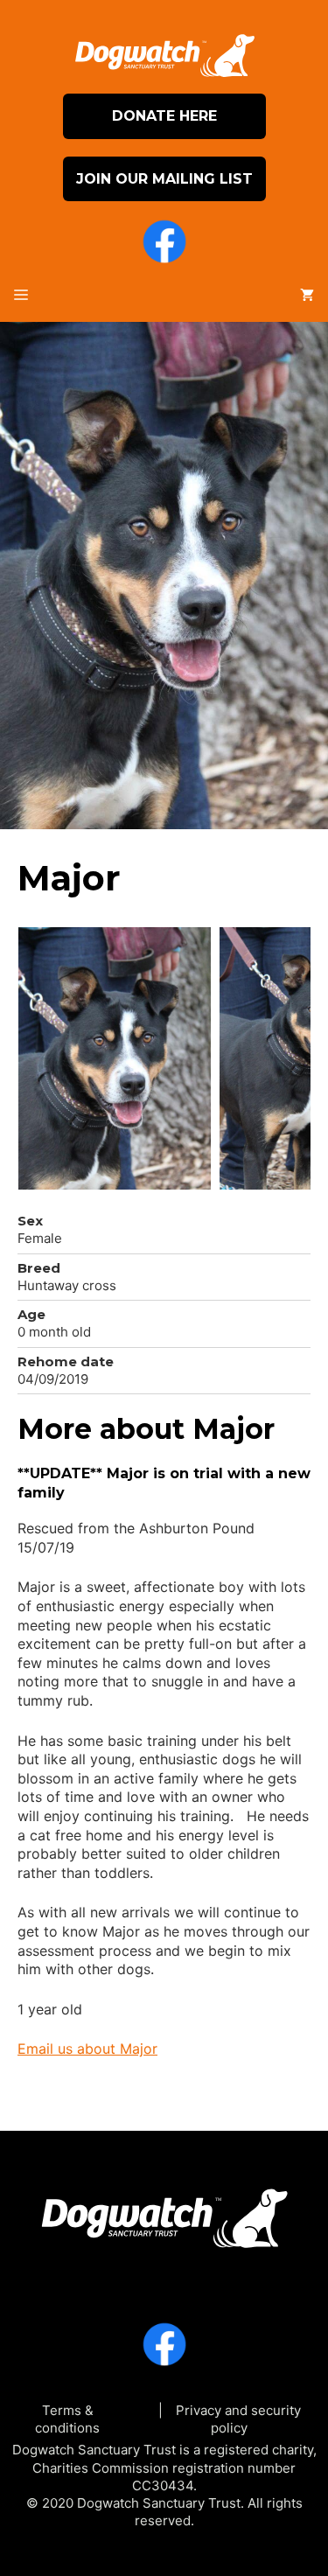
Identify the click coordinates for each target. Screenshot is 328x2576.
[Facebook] (164, 244)
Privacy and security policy (238, 2419)
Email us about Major (87, 2049)
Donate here (164, 116)
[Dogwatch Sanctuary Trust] (164, 2212)
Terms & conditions (67, 2419)
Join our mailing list (164, 179)
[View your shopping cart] (307, 296)
